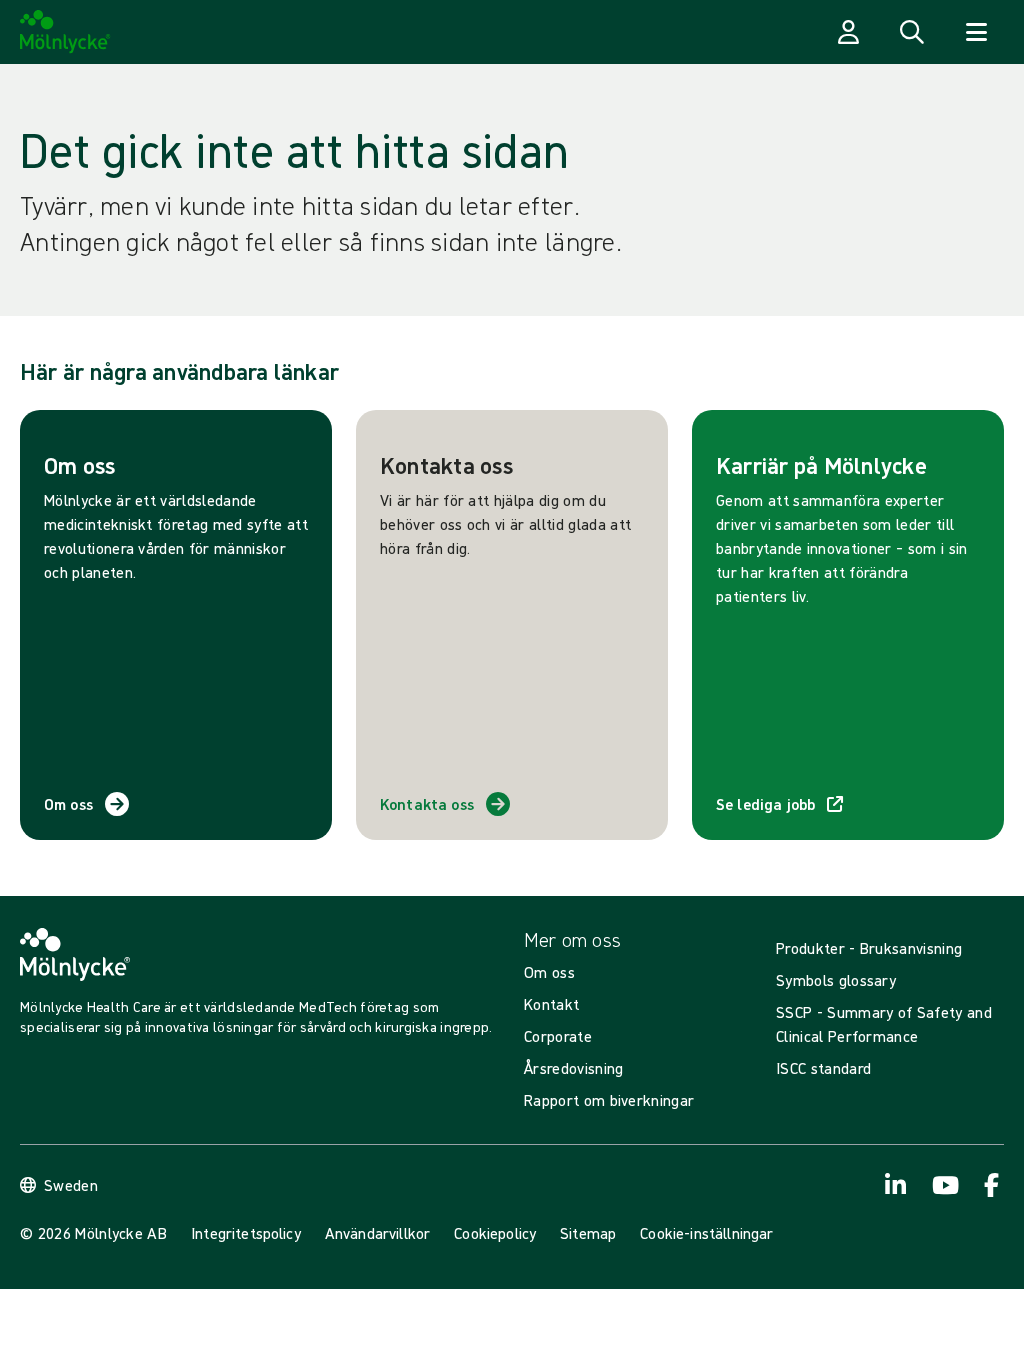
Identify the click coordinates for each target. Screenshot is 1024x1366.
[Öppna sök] (912, 32)
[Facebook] (992, 1185)
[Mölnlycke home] (65, 32)
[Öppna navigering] (976, 32)
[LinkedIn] (896, 1185)
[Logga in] (848, 32)
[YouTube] (944, 1185)
